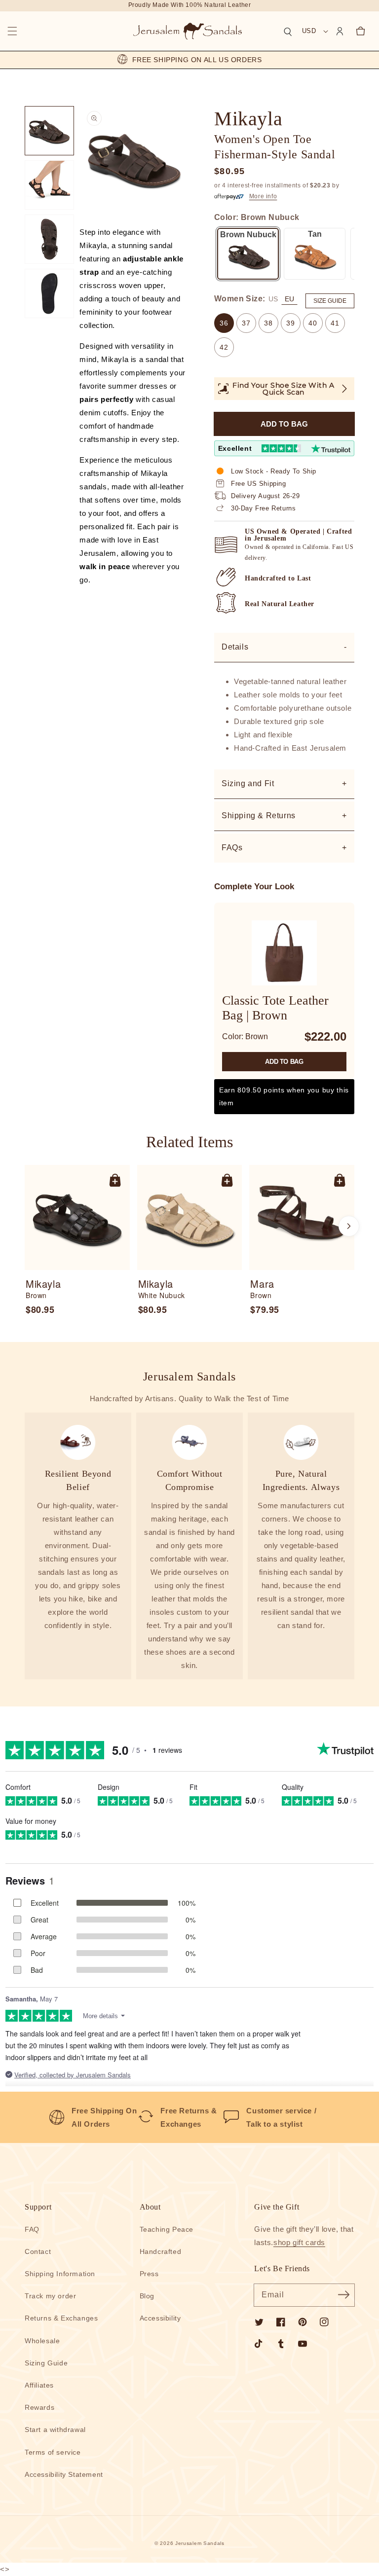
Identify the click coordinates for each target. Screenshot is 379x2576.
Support (38, 2207)
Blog (147, 2296)
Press (149, 2274)
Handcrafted (161, 2251)
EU (289, 299)
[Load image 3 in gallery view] (49, 239)
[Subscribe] (343, 2295)
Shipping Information (60, 2274)
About (150, 2207)
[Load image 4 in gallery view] (49, 293)
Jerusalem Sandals (200, 2543)
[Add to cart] (115, 1180)
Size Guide (330, 301)
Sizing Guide (46, 2363)
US (273, 299)
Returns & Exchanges (61, 2318)
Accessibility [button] (160, 2318)
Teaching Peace (167, 2229)
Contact (38, 2251)
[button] (12, 31)
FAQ (32, 2229)
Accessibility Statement (64, 2474)
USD (309, 31)
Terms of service (53, 2452)
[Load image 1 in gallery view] (49, 131)
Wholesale (42, 2341)
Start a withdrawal (55, 2430)
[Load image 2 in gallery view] (49, 185)
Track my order (50, 2296)
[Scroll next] (349, 1226)
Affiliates (39, 2385)
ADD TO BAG (284, 1062)
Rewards (39, 2407)
